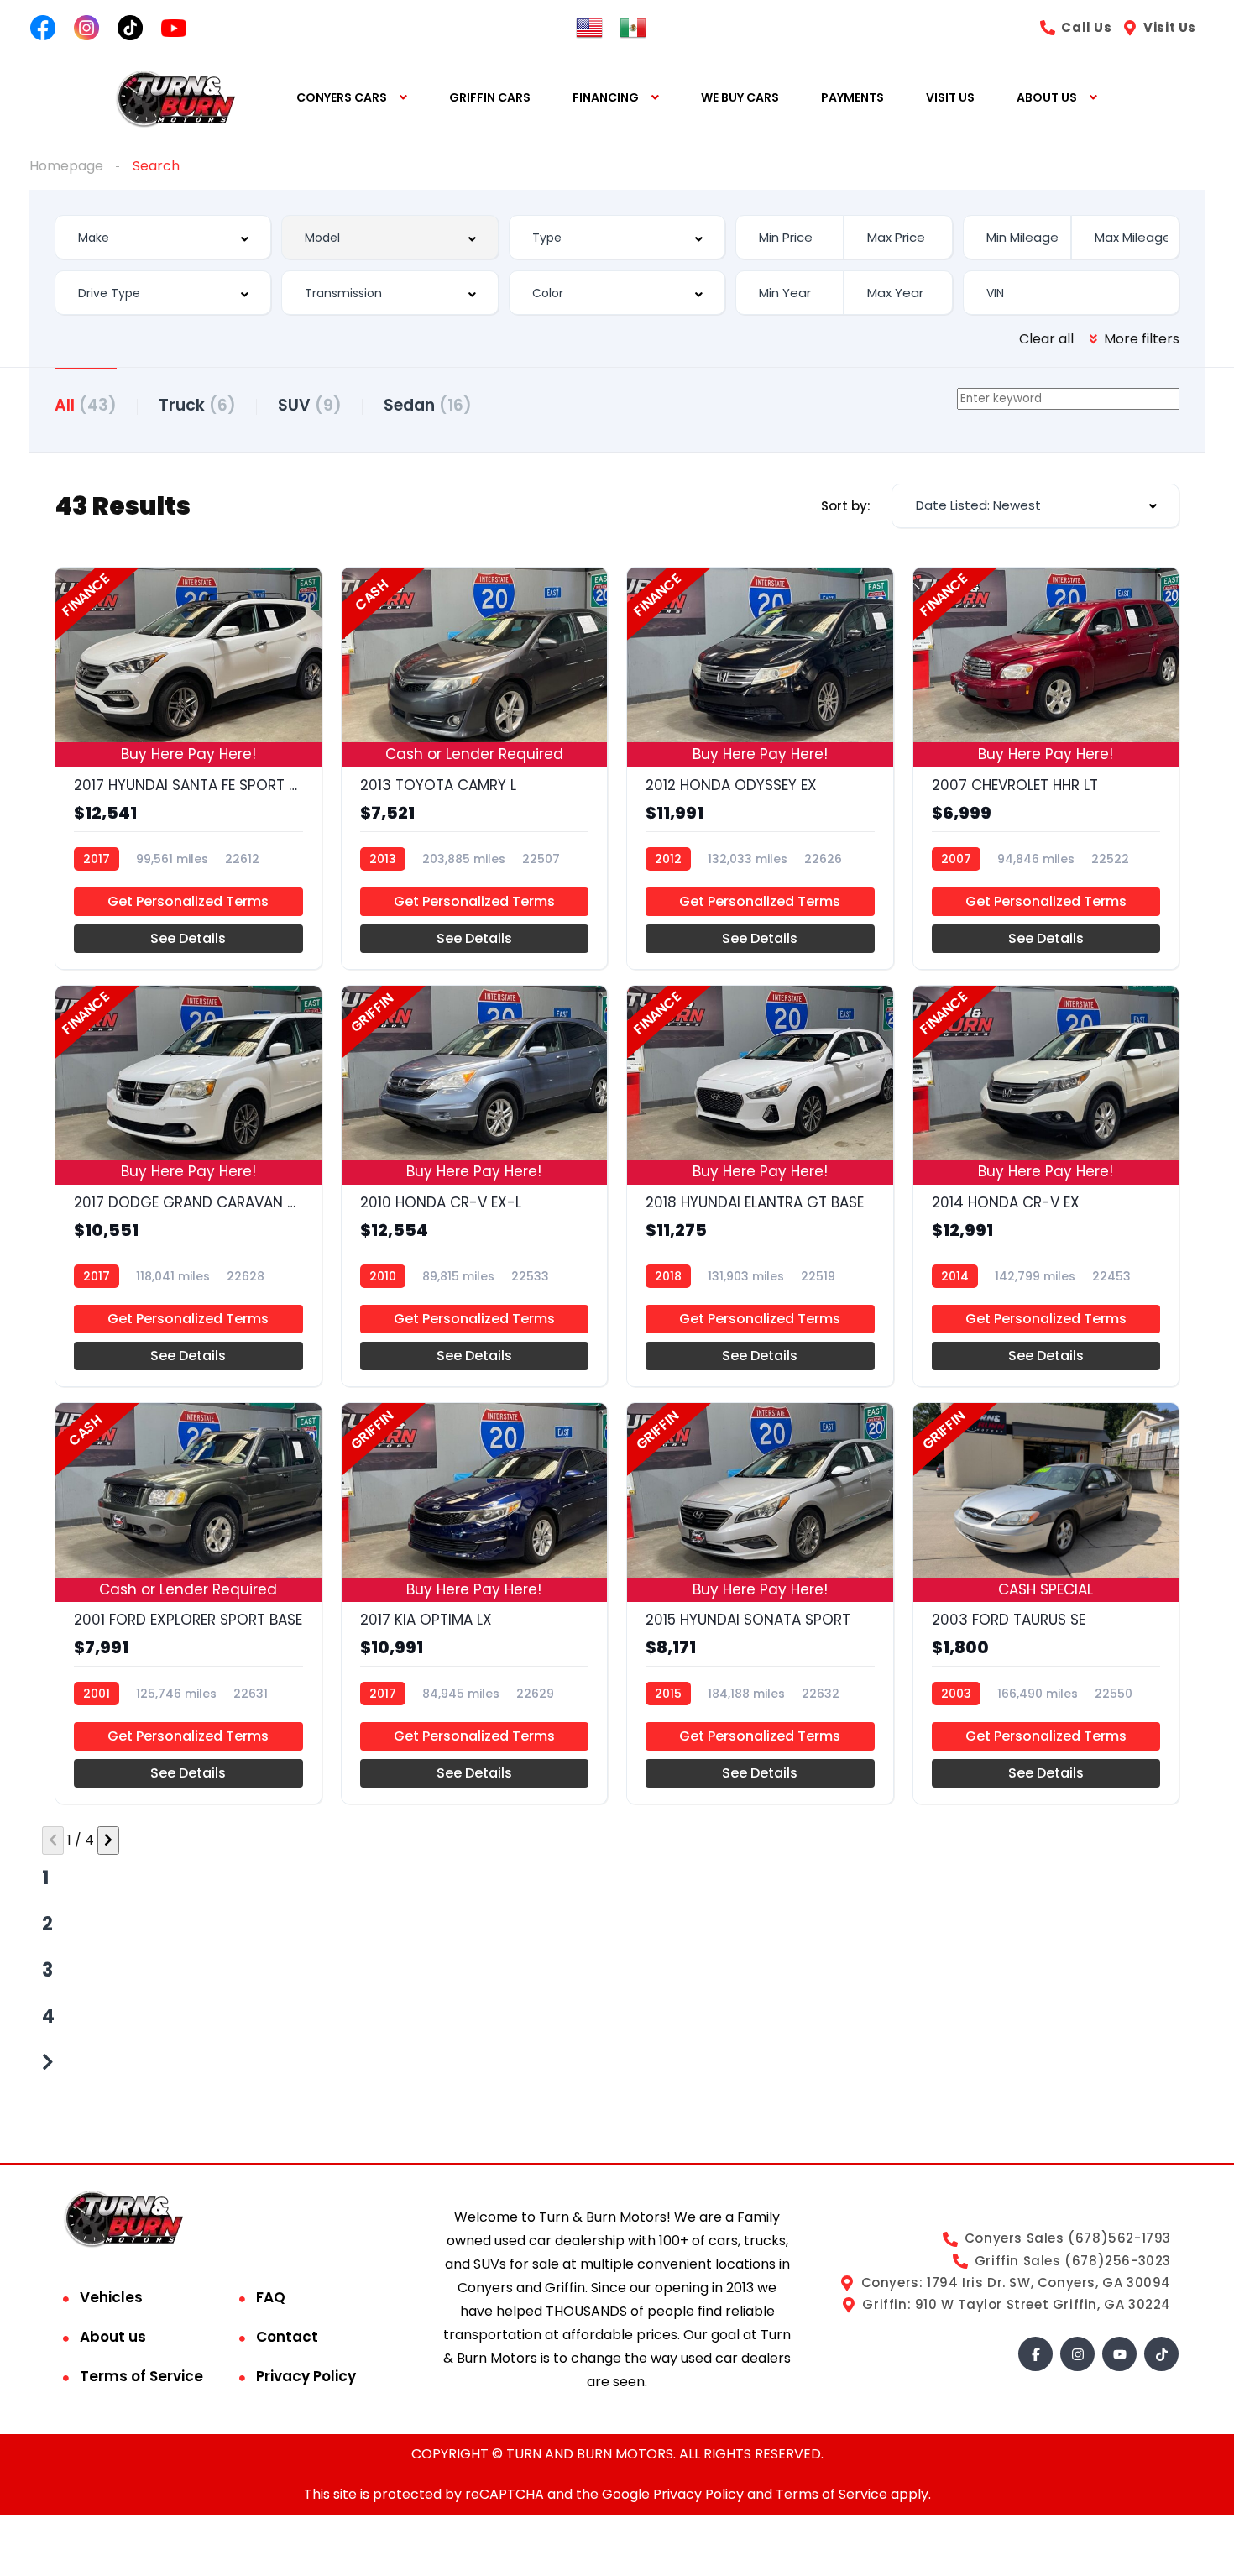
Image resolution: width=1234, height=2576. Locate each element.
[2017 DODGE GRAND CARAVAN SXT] (188, 1186)
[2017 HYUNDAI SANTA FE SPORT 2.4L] (188, 768)
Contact (287, 2337)
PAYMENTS (852, 97)
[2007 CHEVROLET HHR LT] (1046, 768)
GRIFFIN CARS (490, 97)
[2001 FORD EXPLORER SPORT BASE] (188, 1603)
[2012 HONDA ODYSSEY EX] (760, 768)
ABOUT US (1047, 97)
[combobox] (163, 237)
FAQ (271, 2297)
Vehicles (111, 2297)
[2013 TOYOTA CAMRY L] (475, 768)
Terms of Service (141, 2376)
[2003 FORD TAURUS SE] (1046, 1603)
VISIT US (950, 97)
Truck (197, 405)
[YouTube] (1119, 2354)
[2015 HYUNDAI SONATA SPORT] (760, 1603)
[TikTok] (1161, 2354)
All (86, 405)
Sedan (428, 405)
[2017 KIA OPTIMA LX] (475, 1603)
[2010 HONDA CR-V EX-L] (475, 1186)
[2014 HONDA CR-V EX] (1046, 1186)
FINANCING (606, 97)
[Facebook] (1035, 2354)
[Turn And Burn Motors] (175, 98)
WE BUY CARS (740, 97)
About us (113, 2337)
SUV (310, 405)
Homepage (66, 166)
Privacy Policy (306, 2376)
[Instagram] (1077, 2354)
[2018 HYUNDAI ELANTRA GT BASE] (760, 1186)
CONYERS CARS (342, 97)
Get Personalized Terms (188, 901)
